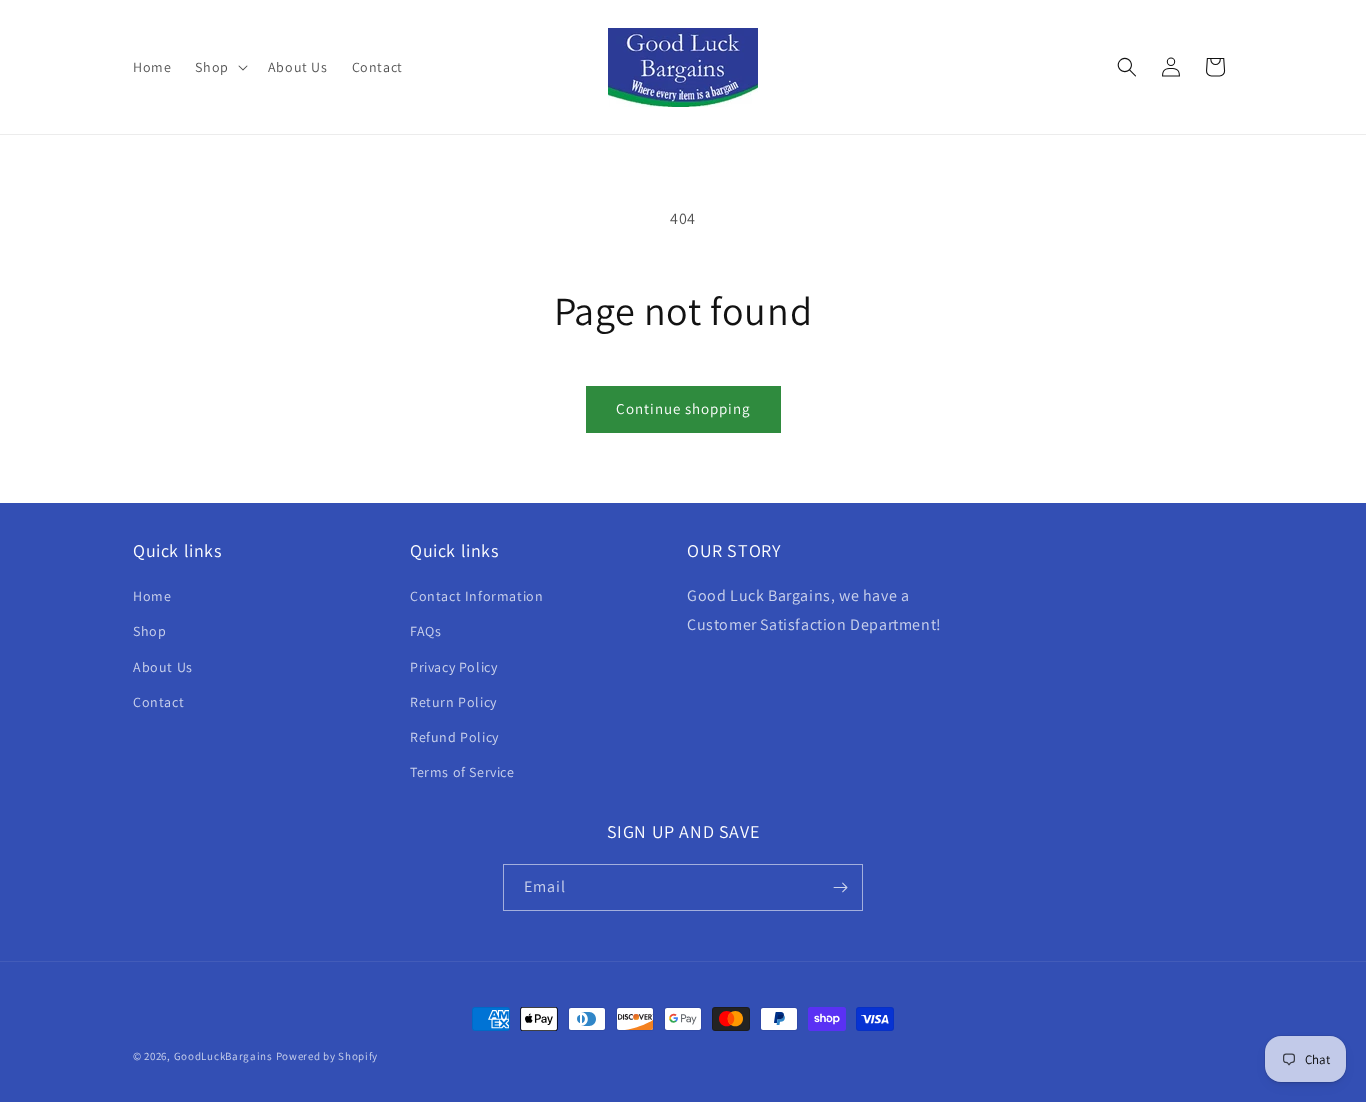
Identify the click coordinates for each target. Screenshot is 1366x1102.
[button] (219, 67)
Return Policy (453, 702)
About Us (163, 667)
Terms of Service (462, 772)
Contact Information (476, 596)
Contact (158, 702)
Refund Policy (454, 737)
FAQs (425, 631)
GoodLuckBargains (223, 1056)
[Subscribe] (840, 887)
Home (152, 596)
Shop (149, 631)
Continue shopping (683, 408)
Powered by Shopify (327, 1056)
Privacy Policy (453, 667)
